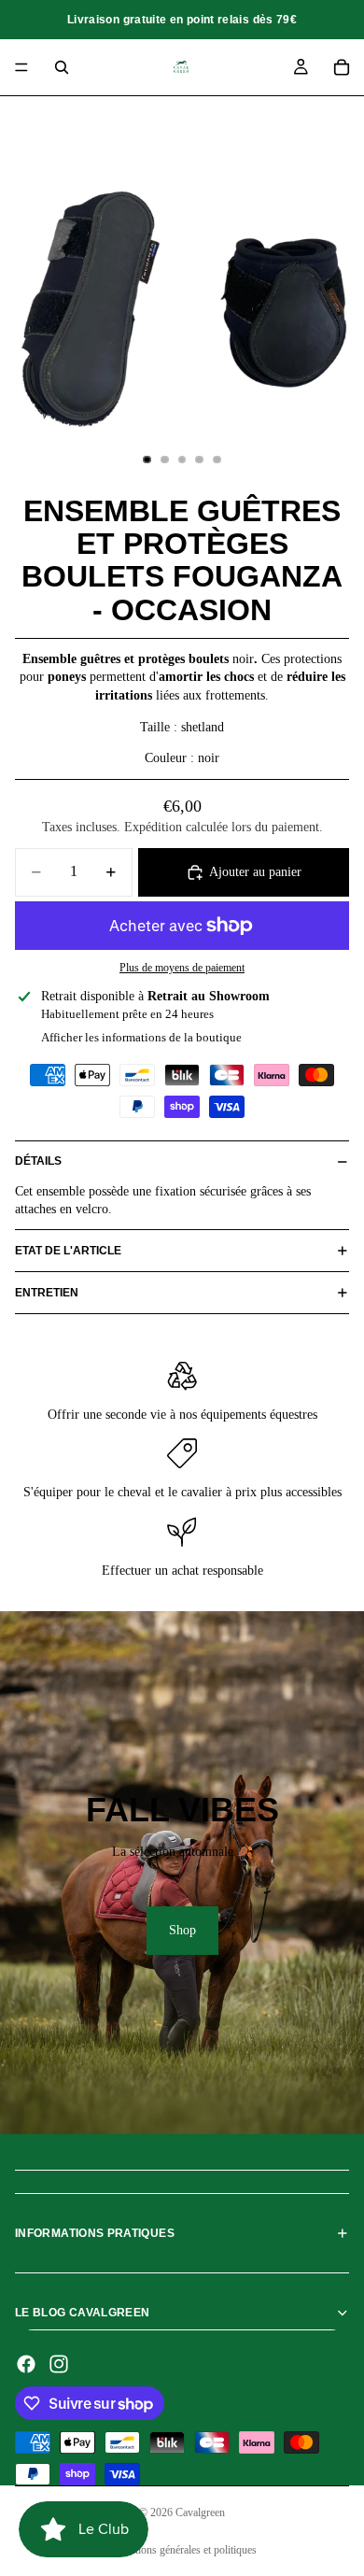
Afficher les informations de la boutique (141, 1037)
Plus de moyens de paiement (182, 968)
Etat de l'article (68, 1251)
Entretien (47, 1293)
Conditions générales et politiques (182, 2550)
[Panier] (342, 67)
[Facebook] (26, 2364)
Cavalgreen (200, 2512)
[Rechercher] (62, 67)
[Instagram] (59, 2364)
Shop (182, 1930)
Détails (38, 1161)
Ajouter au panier (255, 872)
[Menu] (21, 67)
